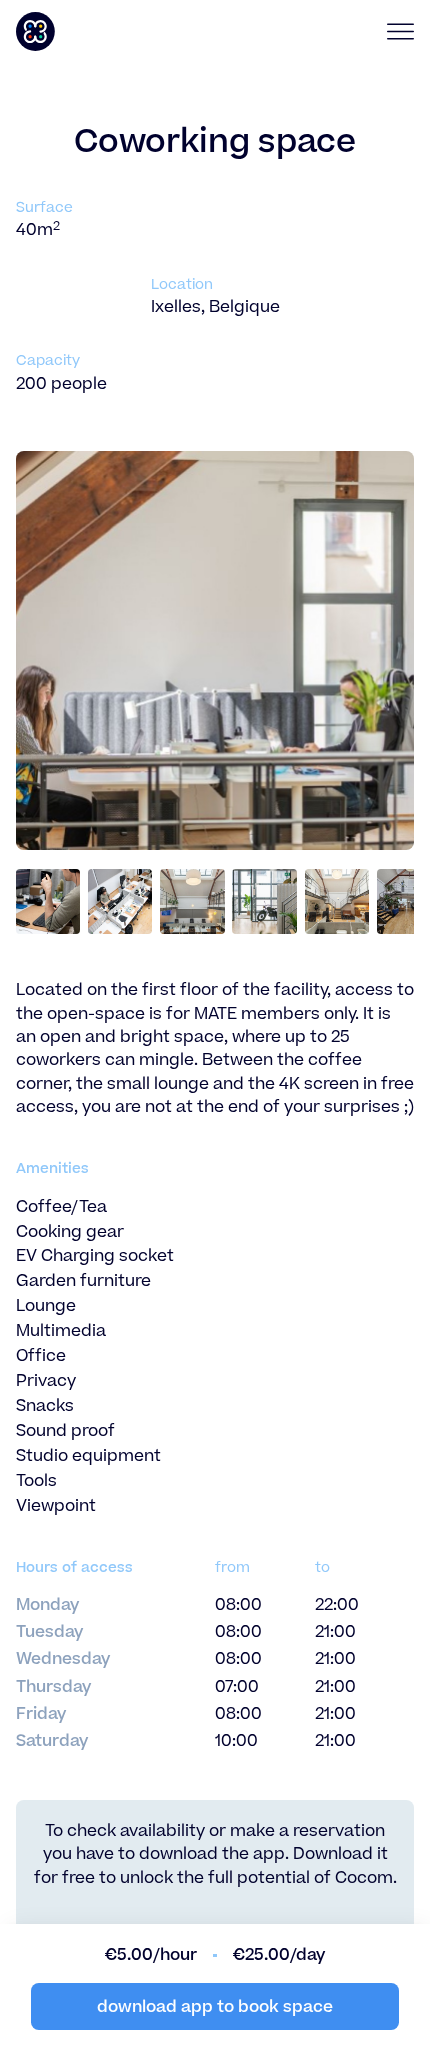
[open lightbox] (48, 901)
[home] (112, 31)
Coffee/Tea (61, 1207)
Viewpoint (56, 1506)
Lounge (46, 1306)
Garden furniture (83, 1281)
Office (41, 1356)
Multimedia (61, 1331)
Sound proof (65, 1431)
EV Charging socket (95, 1256)
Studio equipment (88, 1456)
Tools (36, 1481)
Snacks (45, 1406)
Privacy (46, 1381)
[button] (393, 31)
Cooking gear (70, 1232)
